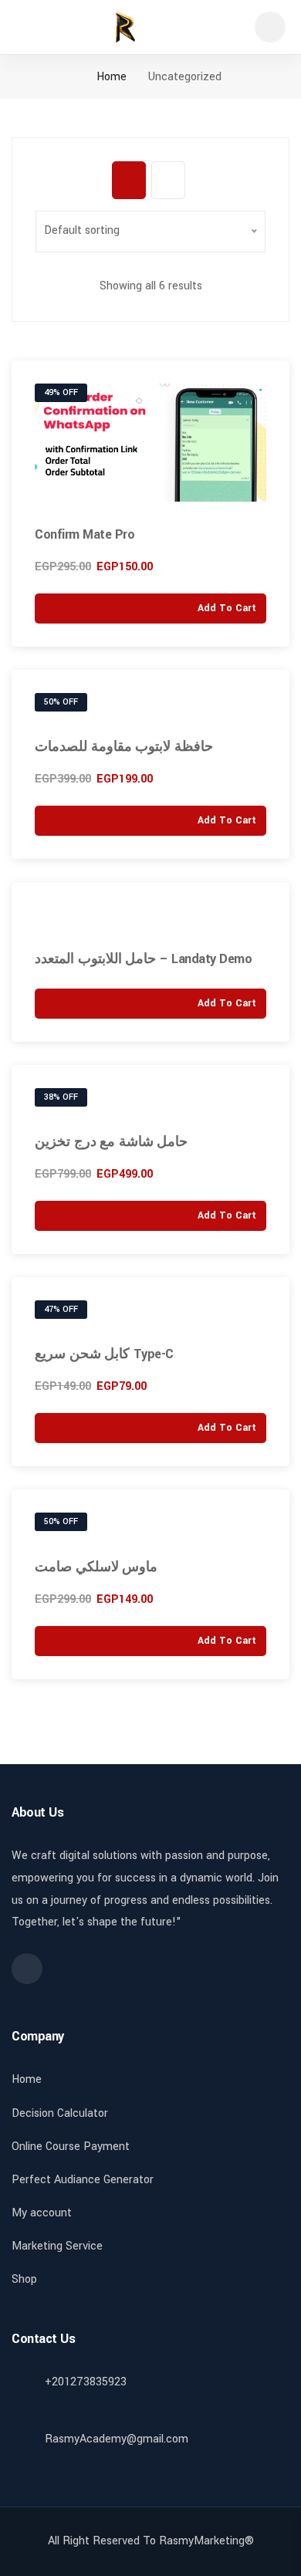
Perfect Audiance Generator (83, 2180)
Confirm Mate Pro (85, 534)
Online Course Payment (71, 2147)
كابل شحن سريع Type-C (104, 1354)
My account (42, 2213)
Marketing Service (57, 2246)
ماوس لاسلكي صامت (96, 1567)
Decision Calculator (60, 2113)
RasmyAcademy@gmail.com (117, 2439)
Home (110, 77)
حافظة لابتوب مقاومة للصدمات (124, 747)
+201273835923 (86, 2382)
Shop (24, 2279)
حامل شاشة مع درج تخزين (111, 1142)
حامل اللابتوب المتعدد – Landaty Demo (143, 959)
